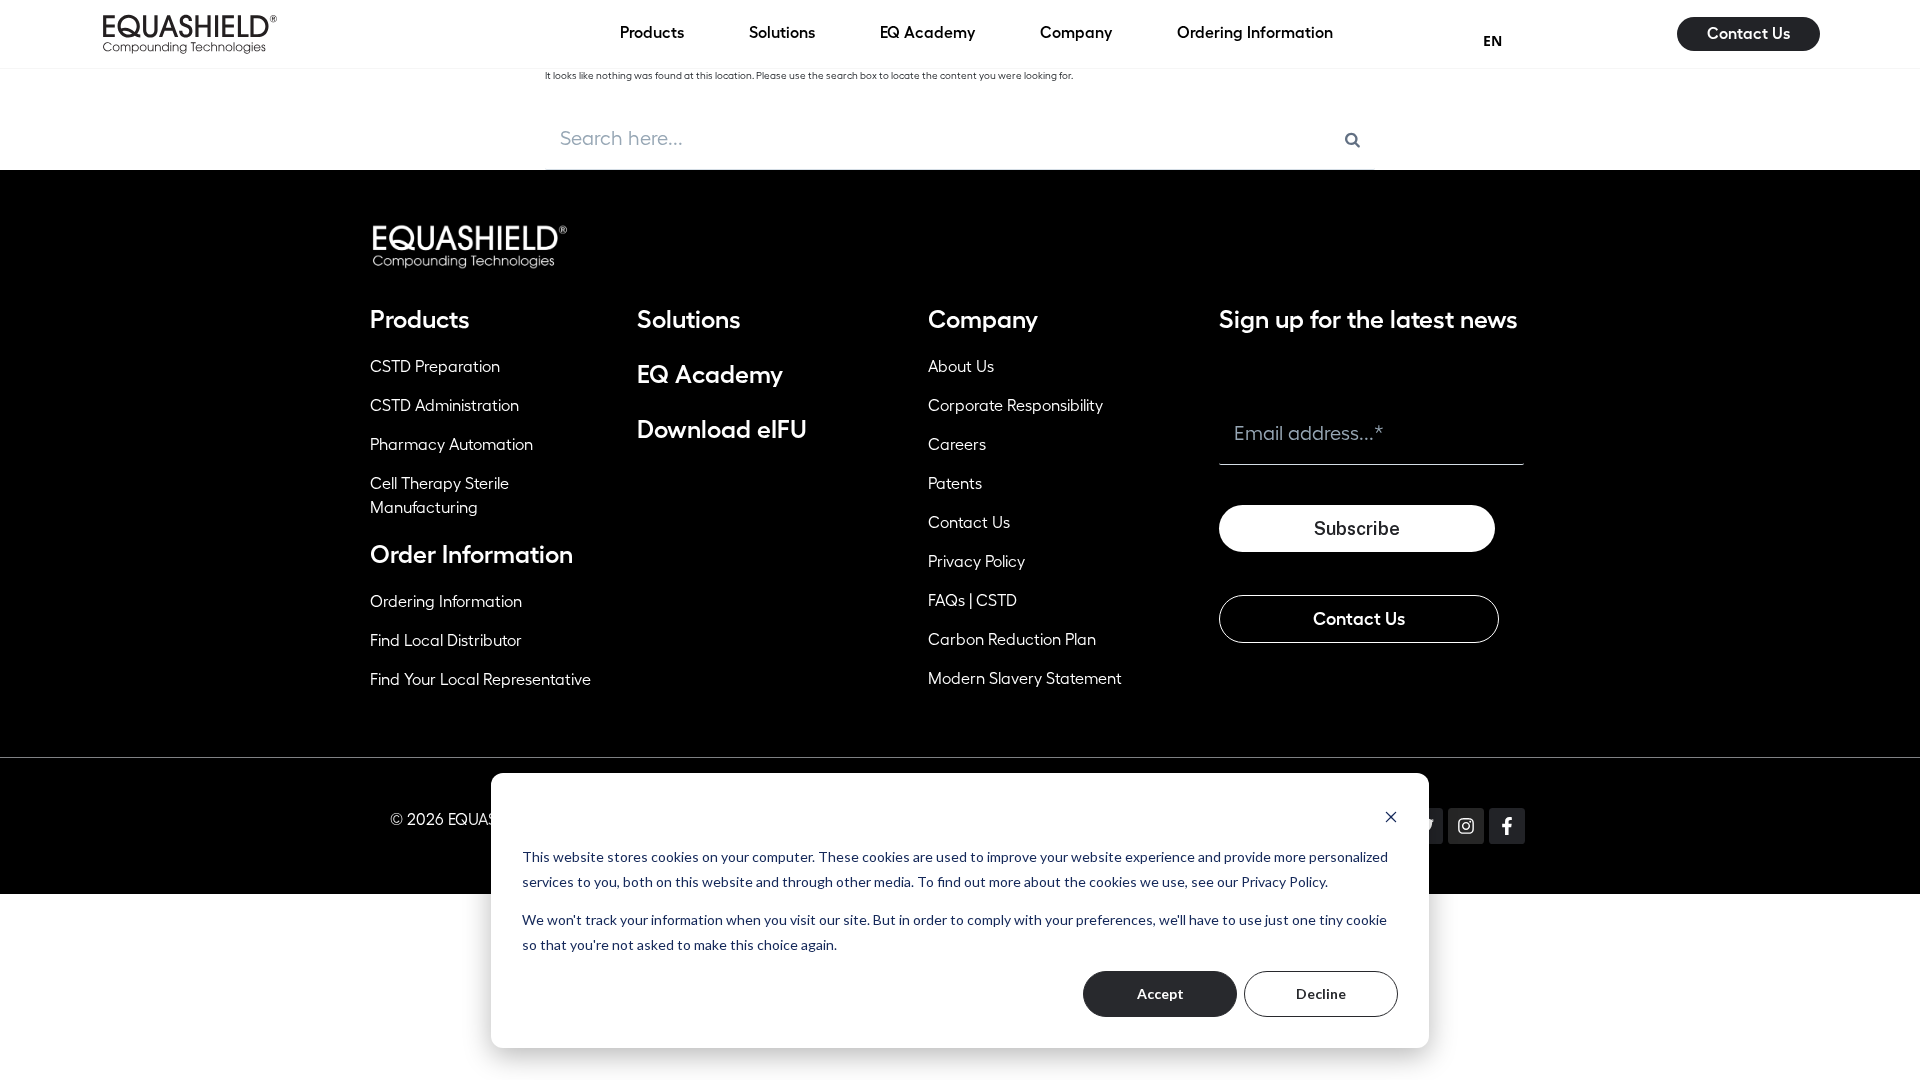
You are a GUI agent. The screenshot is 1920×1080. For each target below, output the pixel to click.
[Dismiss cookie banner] (1391, 816)
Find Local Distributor (446, 641)
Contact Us (969, 523)
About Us (961, 367)
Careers (957, 445)
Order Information (471, 554)
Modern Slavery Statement (1025, 679)
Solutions (689, 319)
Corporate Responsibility (1015, 406)
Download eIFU (722, 429)
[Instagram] (1466, 826)
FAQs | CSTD (972, 601)
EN (1492, 40)
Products (420, 319)
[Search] (1352, 139)
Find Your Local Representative (480, 680)
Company (983, 319)
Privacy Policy (976, 562)
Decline (1321, 993)
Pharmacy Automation (451, 445)
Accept (1160, 993)
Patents (955, 484)
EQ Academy (710, 374)
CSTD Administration (444, 406)
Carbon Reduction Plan (1012, 640)
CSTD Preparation (435, 367)
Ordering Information (446, 602)
